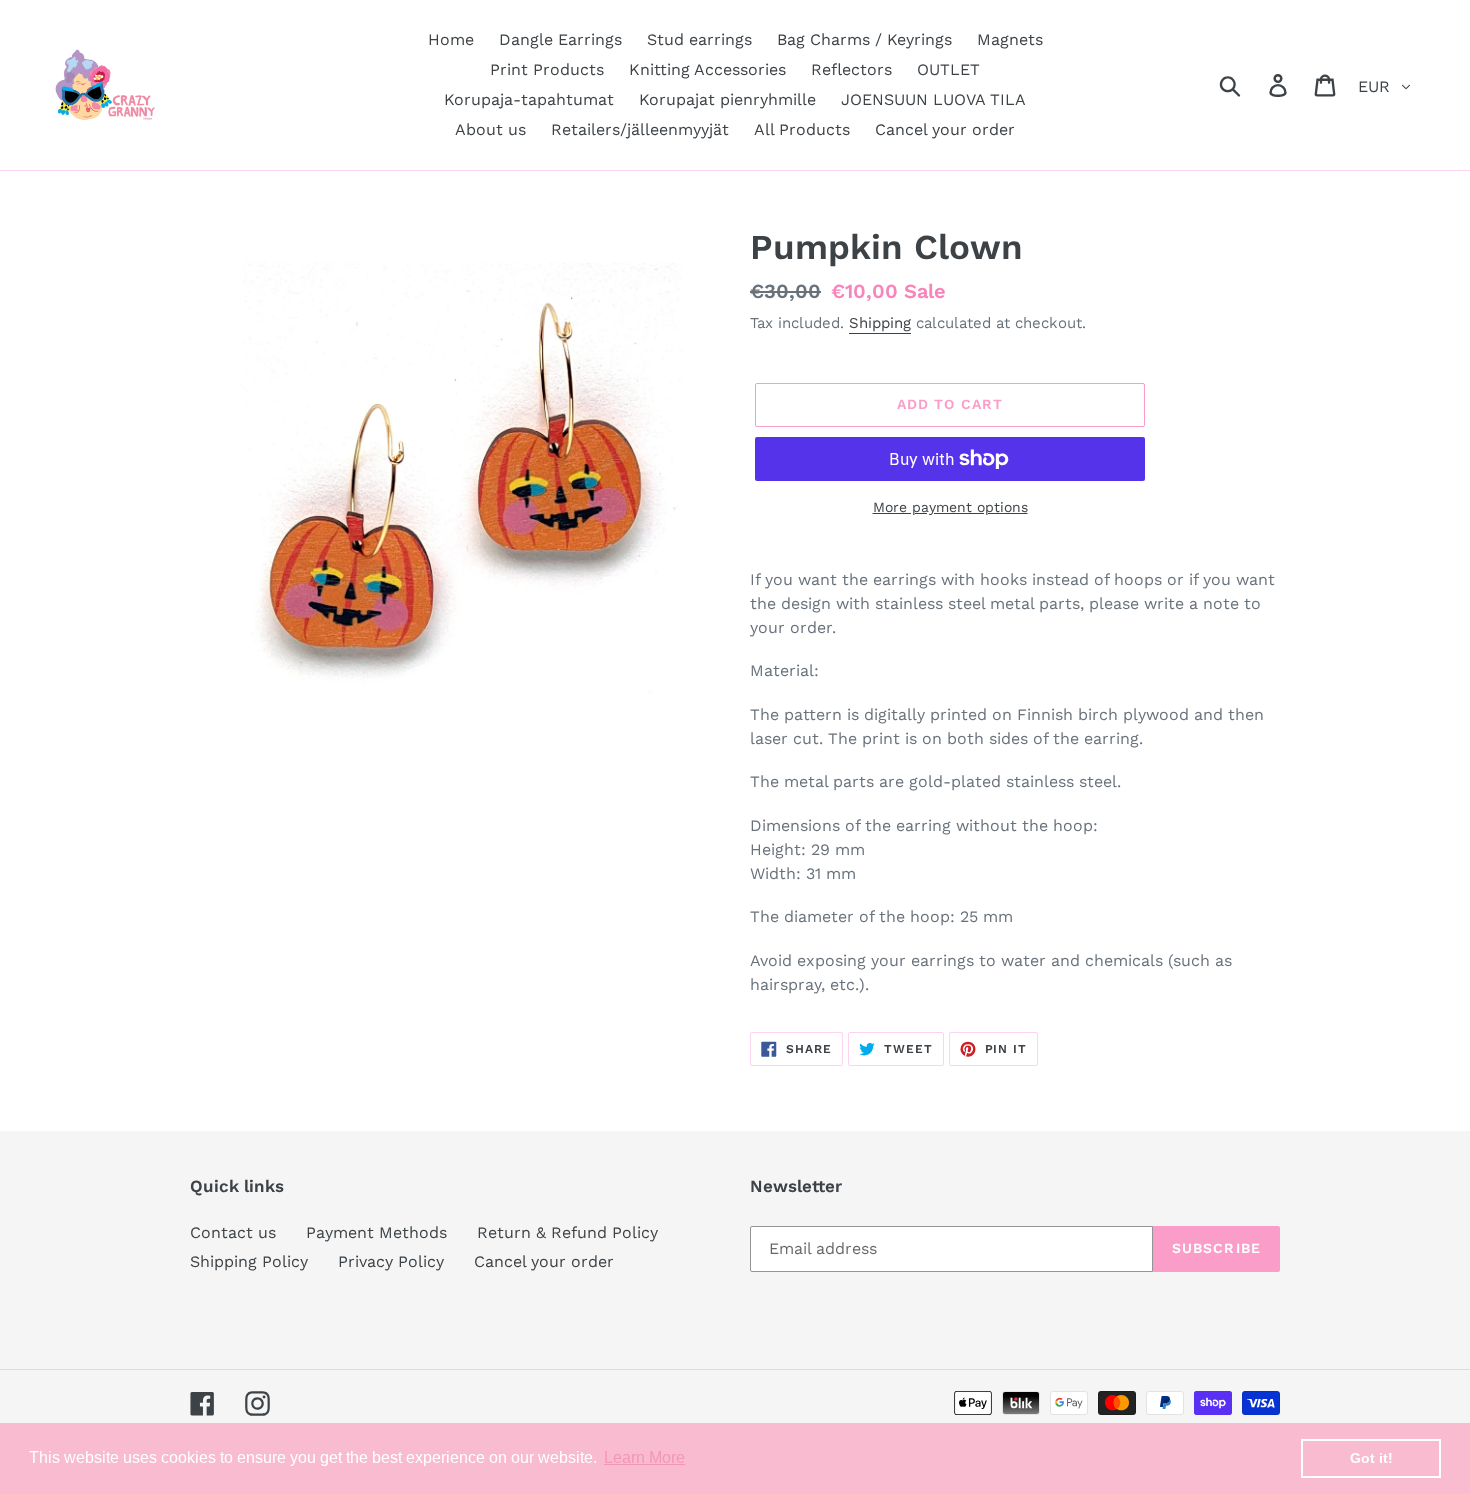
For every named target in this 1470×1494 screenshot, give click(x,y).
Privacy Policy (391, 1261)
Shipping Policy (249, 1261)
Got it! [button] (1371, 1458)
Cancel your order (544, 1261)
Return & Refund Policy (567, 1232)
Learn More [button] (644, 1457)
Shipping (880, 323)
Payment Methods (376, 1232)
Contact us (233, 1232)
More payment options (950, 507)
